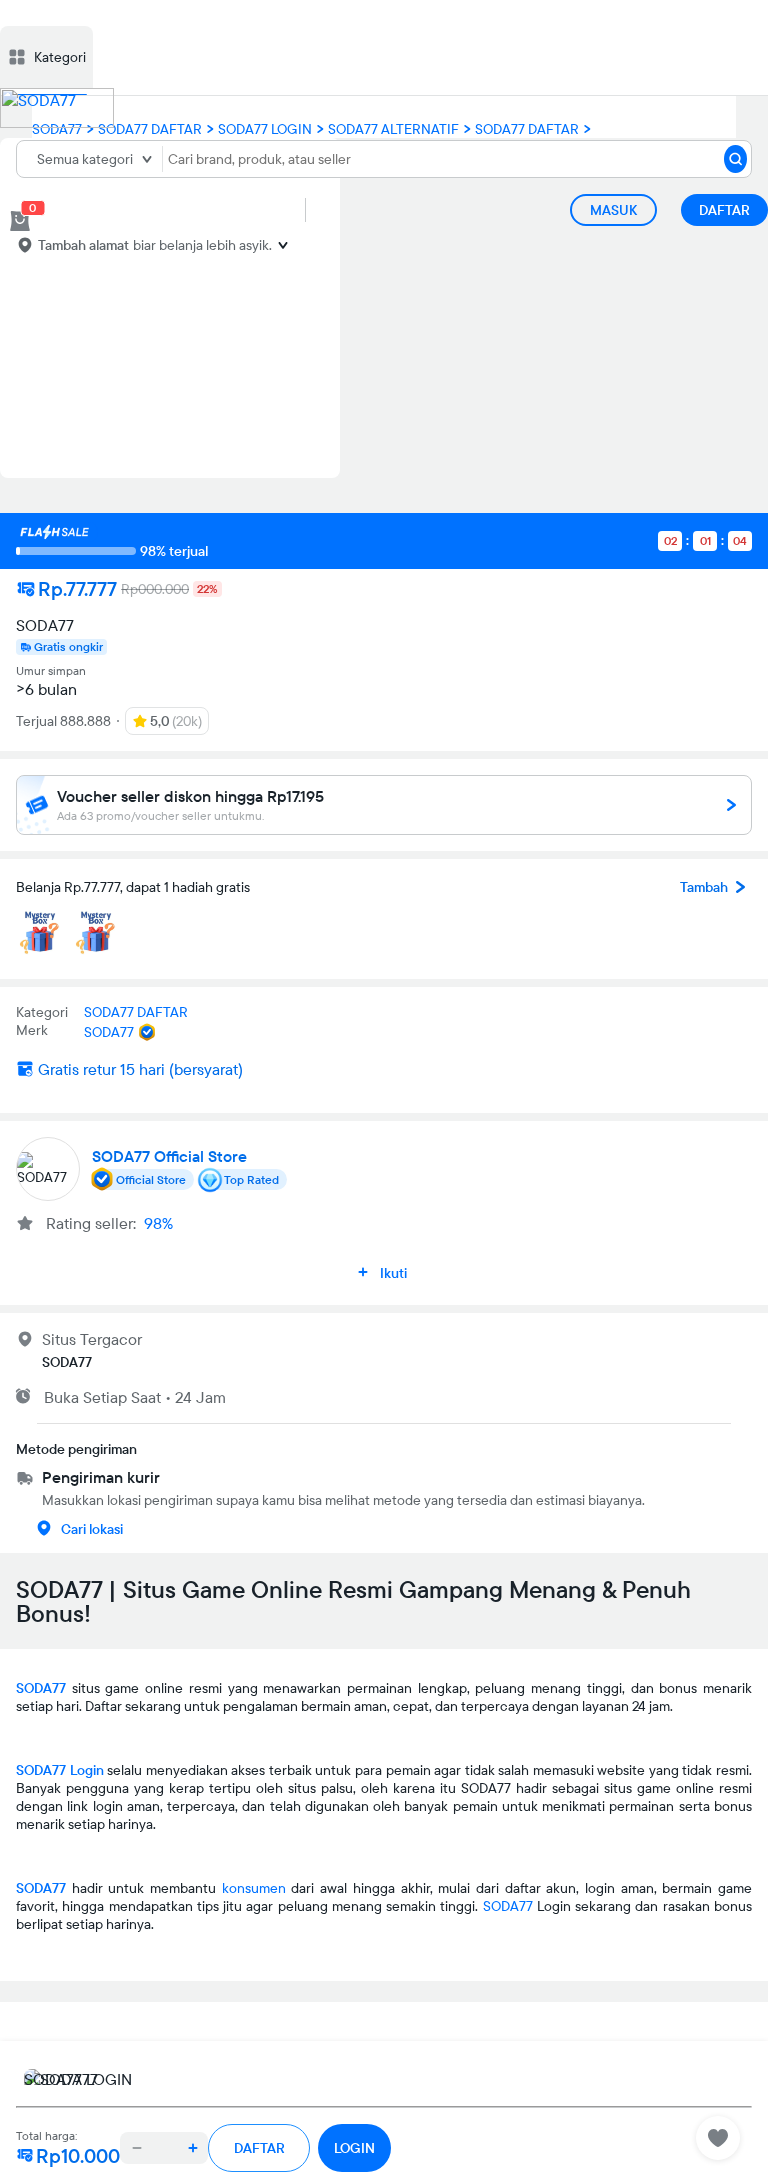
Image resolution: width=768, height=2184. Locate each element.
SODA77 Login (60, 1770)
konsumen (254, 1888)
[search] (735, 159)
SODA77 (41, 1688)
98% (158, 1223)
